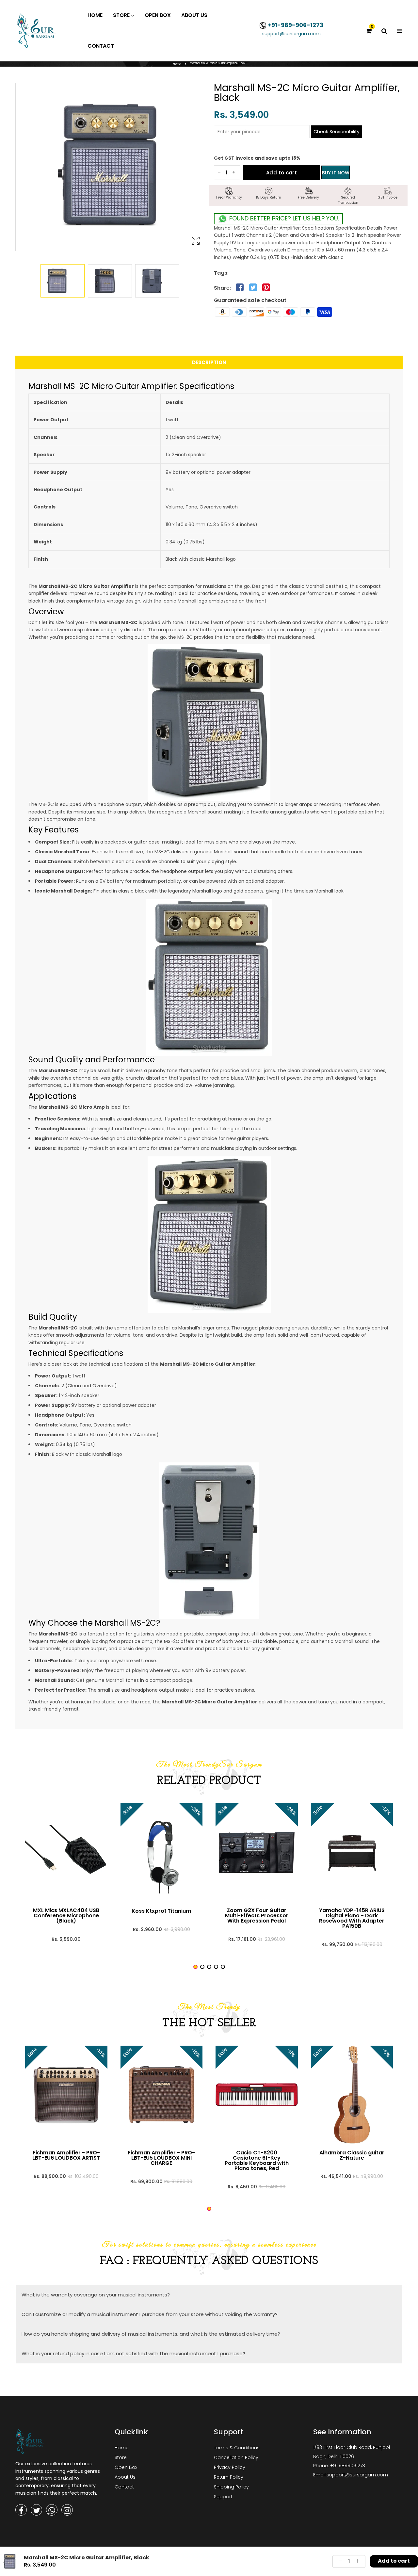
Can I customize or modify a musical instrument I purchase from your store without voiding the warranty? (150, 2314)
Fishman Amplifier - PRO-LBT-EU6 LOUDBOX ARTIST (66, 2155)
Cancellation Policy (236, 2457)
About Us (125, 2477)
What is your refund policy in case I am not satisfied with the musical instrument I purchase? (133, 2353)
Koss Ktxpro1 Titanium (161, 1911)
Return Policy (229, 2477)
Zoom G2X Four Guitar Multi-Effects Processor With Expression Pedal (257, 1916)
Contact (124, 2487)
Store (121, 2457)
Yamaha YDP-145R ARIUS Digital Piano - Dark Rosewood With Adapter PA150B (352, 1918)
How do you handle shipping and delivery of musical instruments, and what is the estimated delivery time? (151, 2334)
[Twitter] (36, 2510)
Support (223, 2497)
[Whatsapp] (52, 2510)
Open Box (126, 2467)
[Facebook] (21, 2510)
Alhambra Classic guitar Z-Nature (352, 2155)
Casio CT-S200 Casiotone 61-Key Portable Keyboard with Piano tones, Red (257, 2161)
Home (177, 64)
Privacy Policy (230, 2467)
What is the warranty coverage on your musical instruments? (96, 2295)
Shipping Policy (231, 2487)
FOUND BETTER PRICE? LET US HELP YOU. (283, 218)
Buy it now (336, 173)
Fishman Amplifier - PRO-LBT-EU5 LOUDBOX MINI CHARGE (161, 2158)
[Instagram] (67, 2510)
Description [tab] (209, 362)
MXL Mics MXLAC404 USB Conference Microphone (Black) (66, 1916)
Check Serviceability (337, 132)
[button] (195, 1967)
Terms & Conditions (237, 2448)
